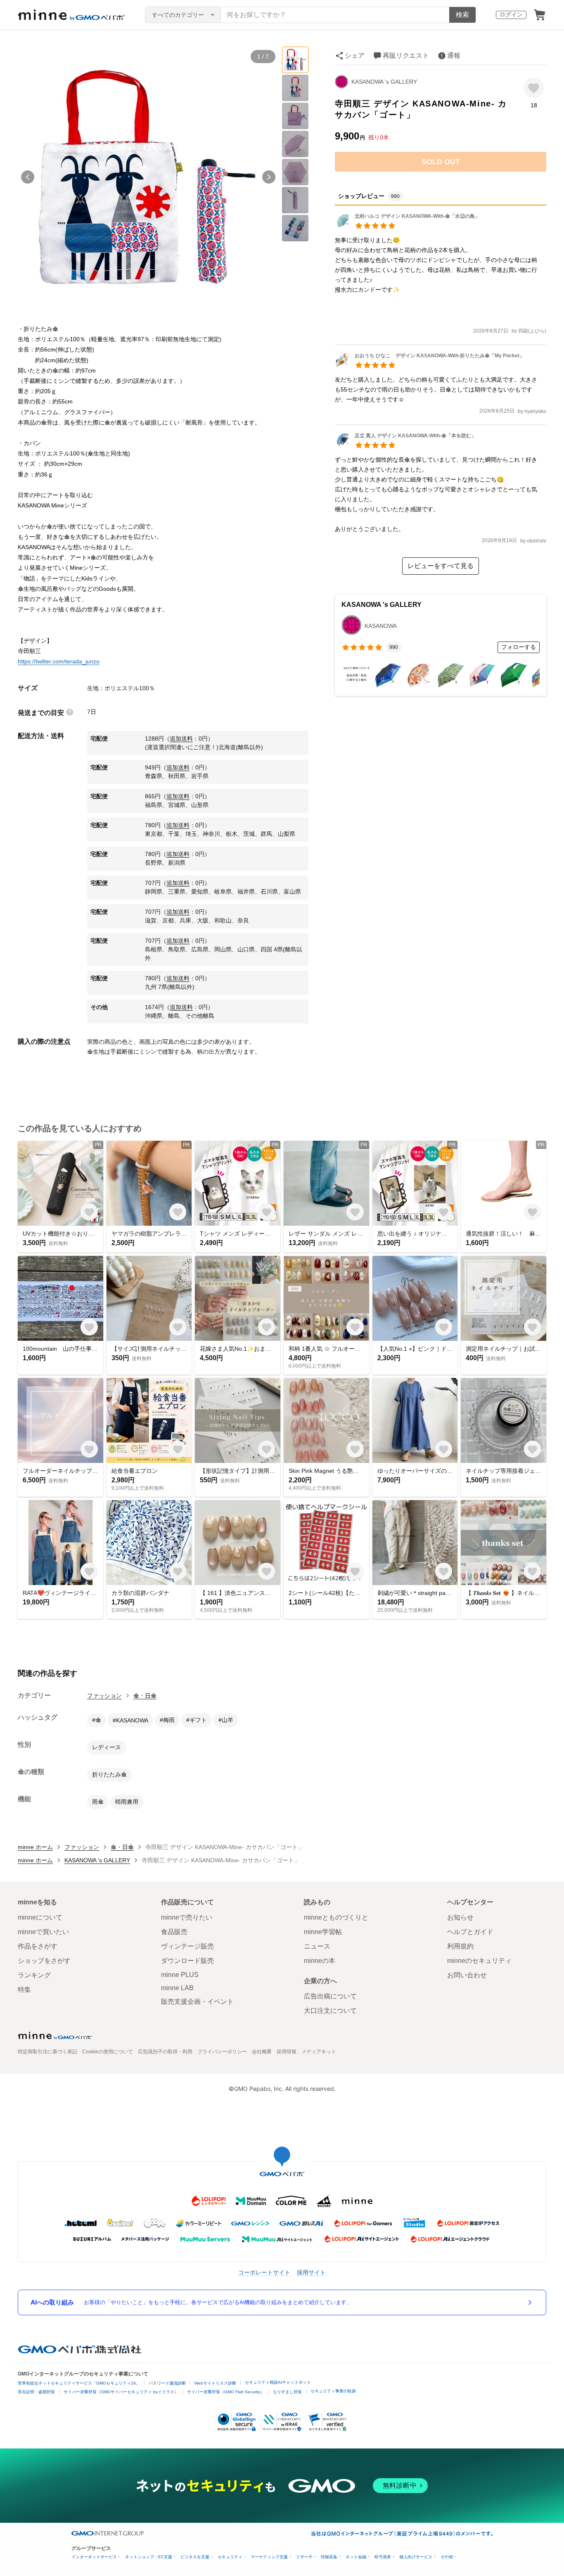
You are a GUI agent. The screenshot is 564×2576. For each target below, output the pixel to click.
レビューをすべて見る (441, 566)
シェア (355, 55)
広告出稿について (330, 1996)
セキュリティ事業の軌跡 (333, 2391)
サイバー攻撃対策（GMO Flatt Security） (226, 2392)
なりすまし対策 (287, 2392)
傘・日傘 (145, 1696)
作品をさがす (38, 1946)
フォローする (519, 647)
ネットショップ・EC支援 (149, 2557)
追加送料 (181, 738)
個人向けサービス (416, 2557)
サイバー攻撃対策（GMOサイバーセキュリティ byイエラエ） (121, 2392)
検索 (462, 15)
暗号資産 (383, 2557)
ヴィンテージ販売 (187, 1946)
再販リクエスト (406, 55)
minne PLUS (180, 1975)
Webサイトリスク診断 (215, 2383)
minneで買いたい (43, 1932)
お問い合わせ (467, 1975)
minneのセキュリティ (479, 1961)
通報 (454, 55)
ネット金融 (356, 2557)
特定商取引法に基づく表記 (47, 2052)
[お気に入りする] (534, 88)
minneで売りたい (187, 1917)
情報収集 (329, 2557)
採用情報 (287, 2052)
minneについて (40, 1917)
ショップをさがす (44, 1961)
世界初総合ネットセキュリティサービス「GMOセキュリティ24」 (79, 2383)
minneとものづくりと (336, 1917)
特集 (24, 1990)
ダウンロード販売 (187, 1961)
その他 (447, 2557)
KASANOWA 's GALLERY (384, 82)
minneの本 (320, 1961)
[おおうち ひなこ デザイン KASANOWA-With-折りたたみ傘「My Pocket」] (430, 366)
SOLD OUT (441, 162)
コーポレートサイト (264, 2272)
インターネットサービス (94, 2557)
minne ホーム (35, 1847)
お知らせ (460, 1917)
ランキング (34, 1975)
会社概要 (262, 2052)
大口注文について (330, 2011)
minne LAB (177, 1988)
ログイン (511, 14)
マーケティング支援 (269, 2557)
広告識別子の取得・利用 (165, 2052)
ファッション (104, 1696)
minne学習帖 (323, 1932)
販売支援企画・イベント (197, 2002)
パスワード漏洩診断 (167, 2383)
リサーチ (304, 2557)
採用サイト (311, 2272)
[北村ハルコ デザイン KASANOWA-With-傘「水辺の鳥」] (407, 226)
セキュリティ (230, 2557)
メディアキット (319, 2052)
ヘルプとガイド (470, 1932)
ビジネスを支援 (195, 2557)
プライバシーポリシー (222, 2052)
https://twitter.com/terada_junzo (59, 661)
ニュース (317, 1946)
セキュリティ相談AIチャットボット (278, 2382)
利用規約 (460, 1946)
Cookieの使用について (108, 2052)
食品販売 (174, 1932)
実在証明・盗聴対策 (36, 2392)
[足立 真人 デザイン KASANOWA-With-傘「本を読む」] (405, 446)
